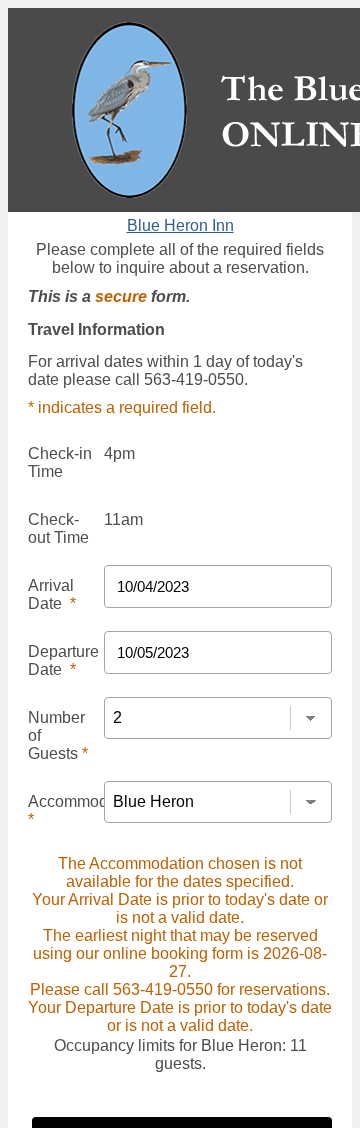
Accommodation (85, 810)
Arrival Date (52, 594)
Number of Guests (58, 735)
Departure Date (63, 660)
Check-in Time (60, 462)
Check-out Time (58, 528)
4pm (119, 453)
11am (123, 519)
